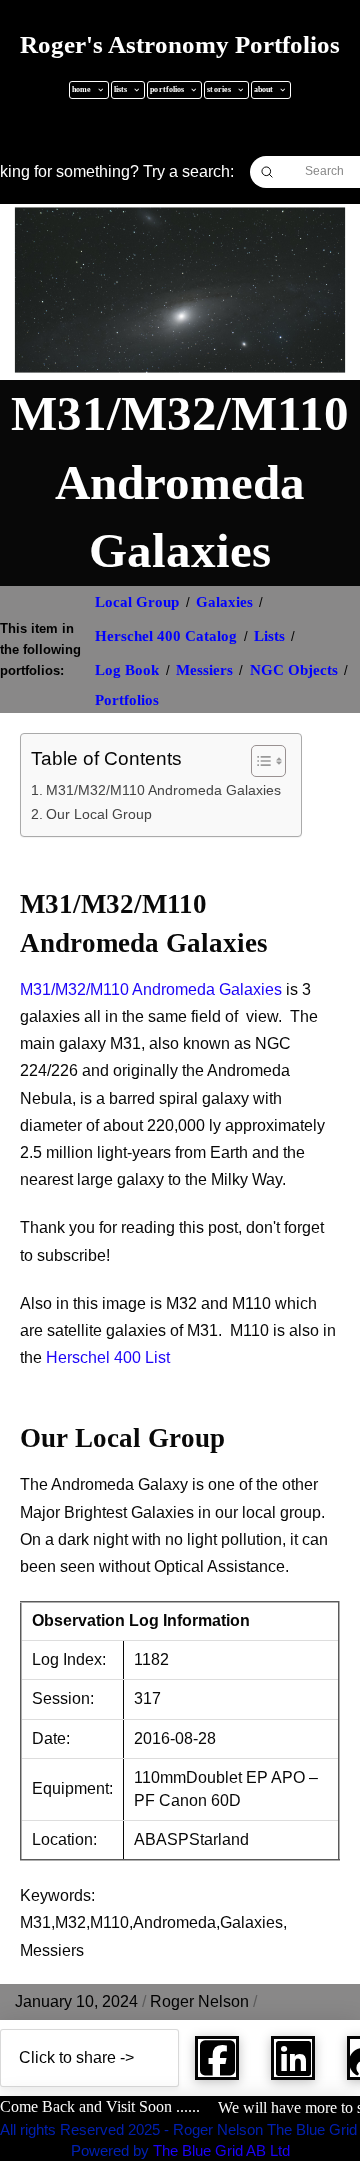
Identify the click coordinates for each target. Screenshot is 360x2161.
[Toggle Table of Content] (258, 761)
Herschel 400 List (108, 1357)
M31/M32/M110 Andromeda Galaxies (163, 790)
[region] (180, 1990)
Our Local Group (99, 814)
